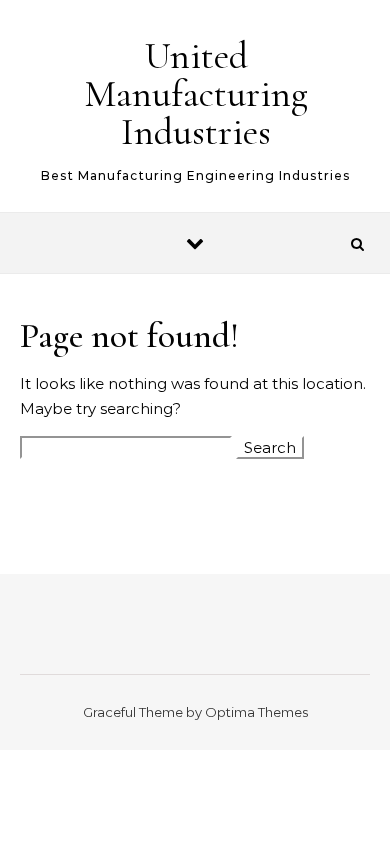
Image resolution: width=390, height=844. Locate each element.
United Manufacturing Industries (196, 94)
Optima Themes (256, 712)
